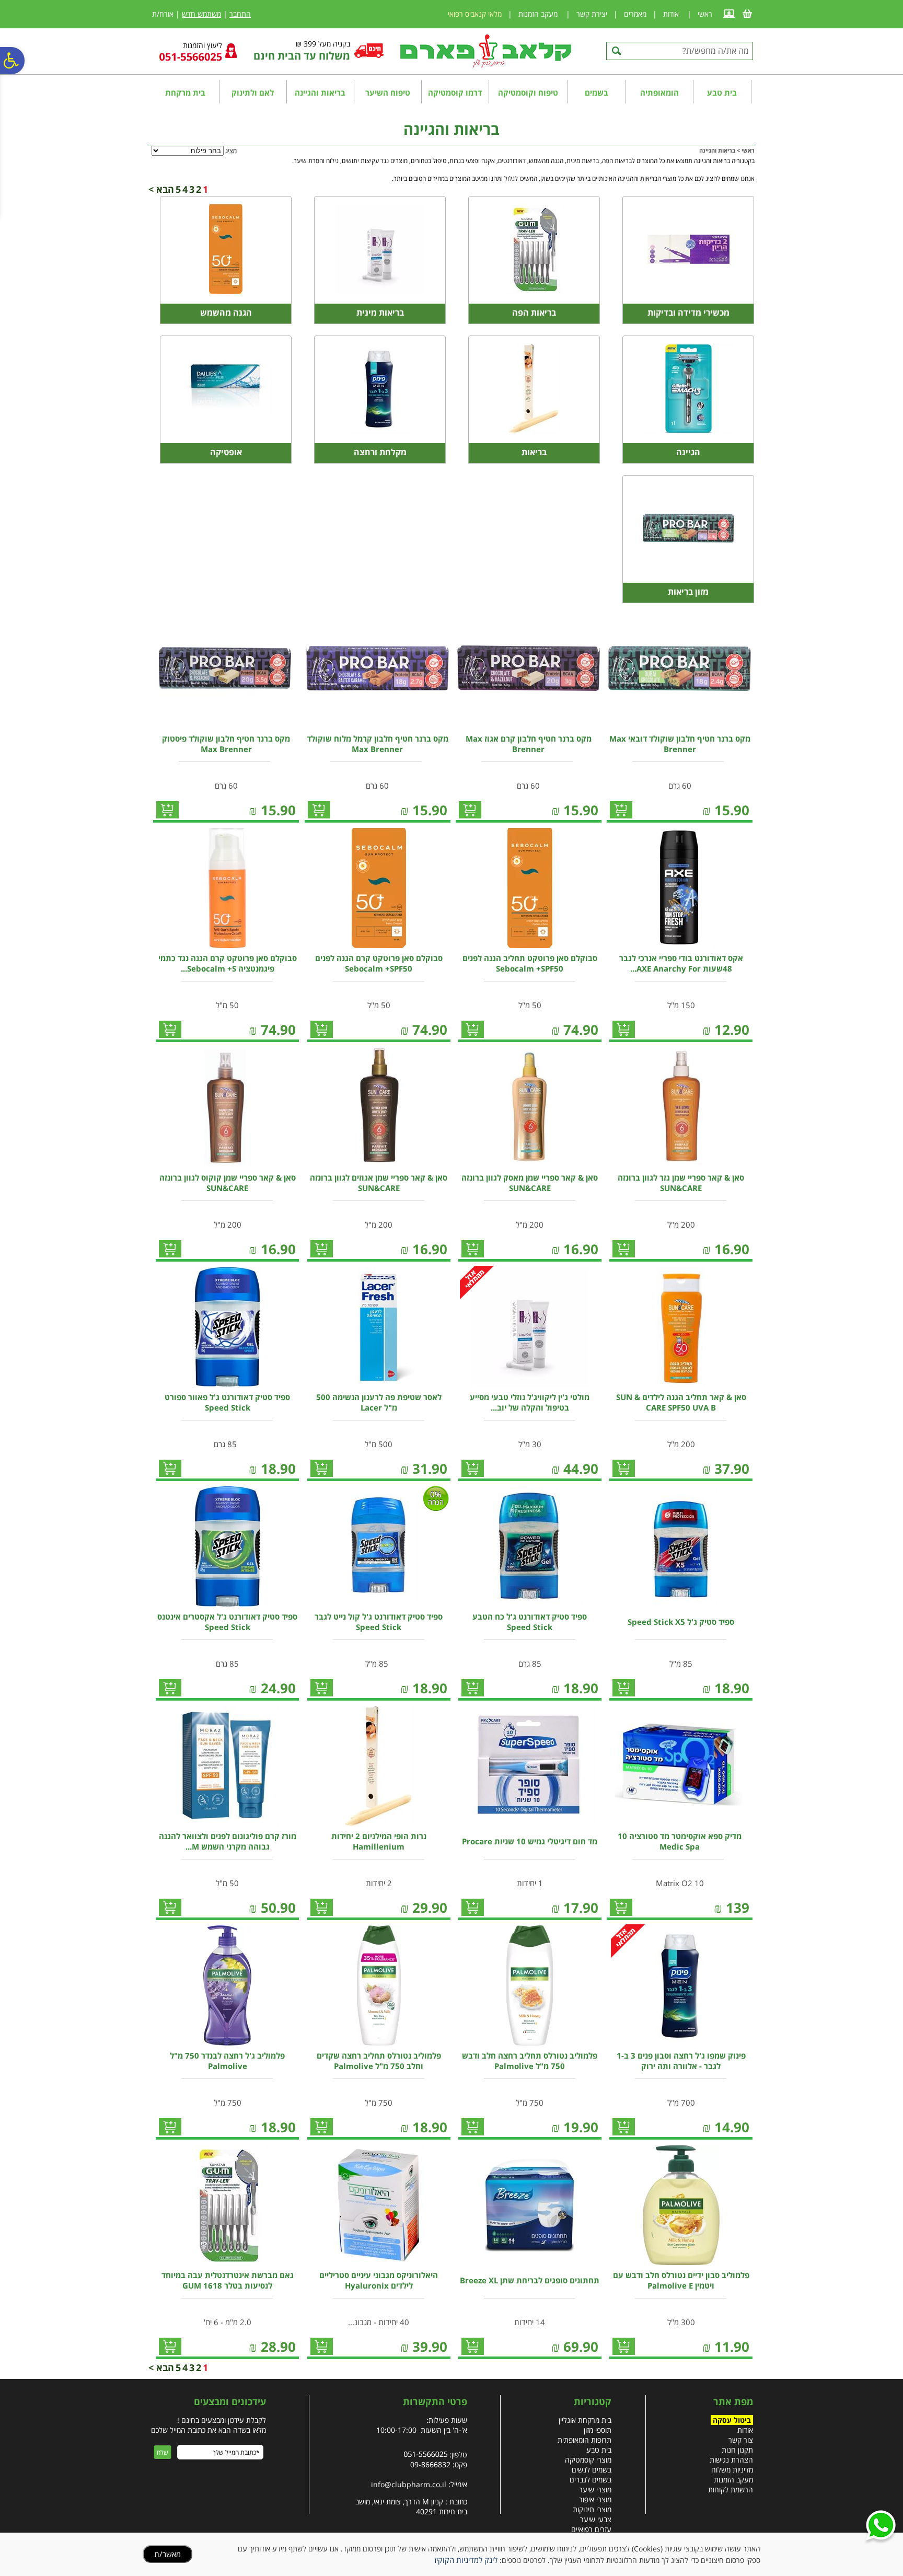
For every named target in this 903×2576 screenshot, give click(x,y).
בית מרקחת (185, 93)
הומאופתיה (659, 93)
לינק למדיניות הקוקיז (466, 2560)
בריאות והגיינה (320, 93)
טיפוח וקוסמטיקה (528, 93)
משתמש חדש (201, 14)
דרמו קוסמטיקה (455, 93)
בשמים (597, 93)
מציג (231, 151)
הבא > (161, 189)
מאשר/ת (167, 2554)
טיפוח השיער (388, 93)
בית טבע (722, 93)
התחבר (240, 14)
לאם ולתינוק (253, 93)
